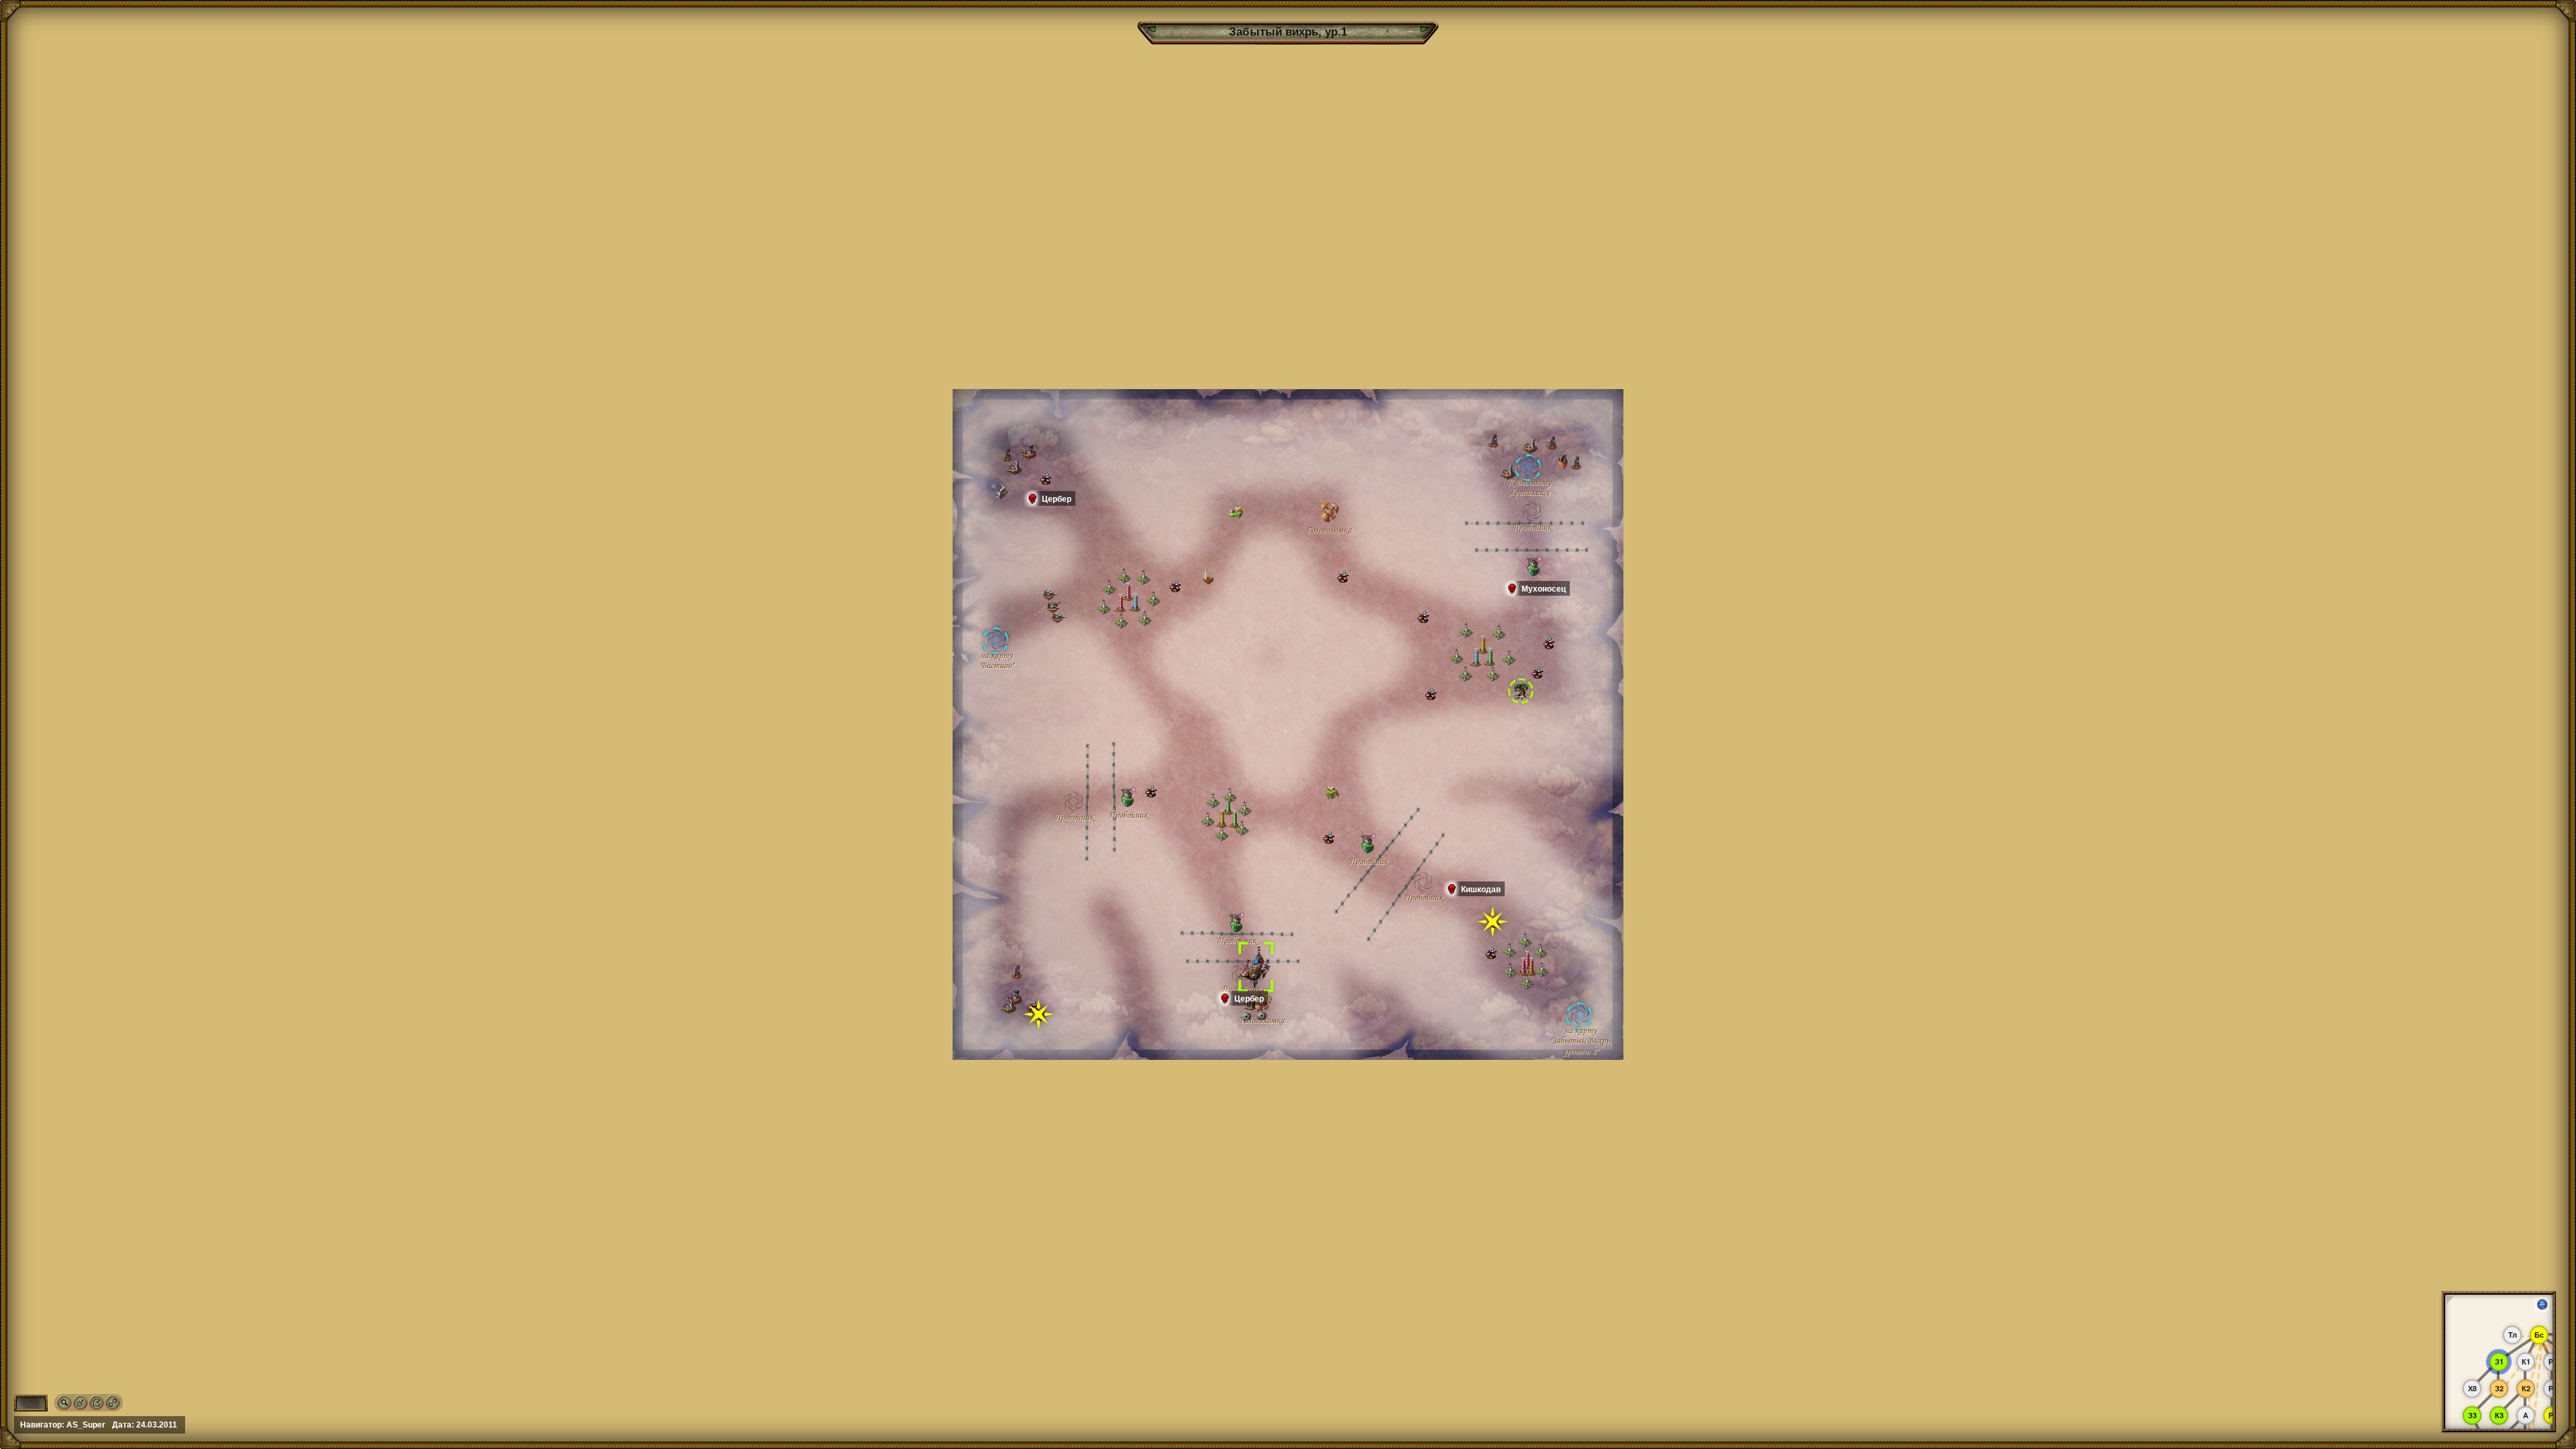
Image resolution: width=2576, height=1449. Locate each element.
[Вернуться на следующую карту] (1424, 29)
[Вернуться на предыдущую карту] (1152, 29)
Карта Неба (2550, 1304)
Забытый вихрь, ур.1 (1288, 32)
